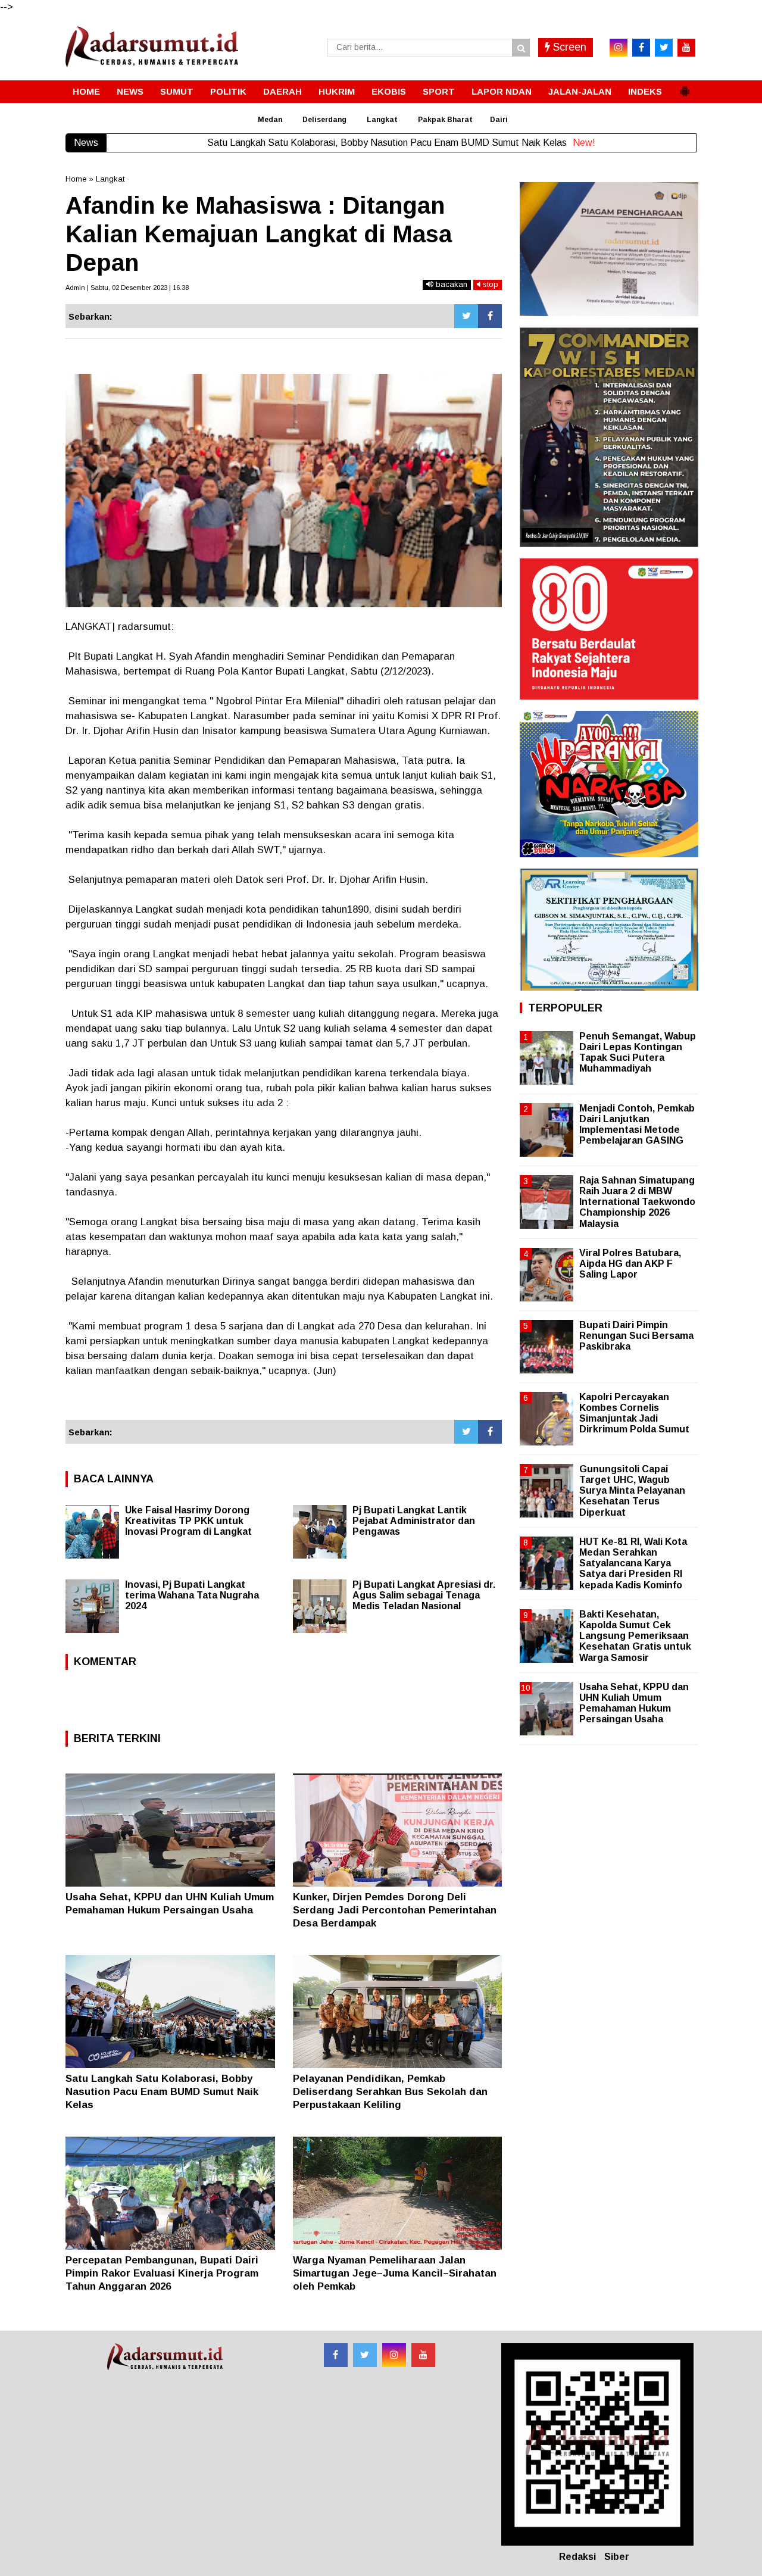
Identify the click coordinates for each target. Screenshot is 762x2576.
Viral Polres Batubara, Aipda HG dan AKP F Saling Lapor (630, 1264)
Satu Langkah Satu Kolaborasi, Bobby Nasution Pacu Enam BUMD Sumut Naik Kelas (162, 2092)
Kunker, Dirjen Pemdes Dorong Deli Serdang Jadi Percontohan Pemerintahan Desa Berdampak (395, 1910)
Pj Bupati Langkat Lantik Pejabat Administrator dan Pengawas (414, 1521)
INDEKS (645, 91)
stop (489, 284)
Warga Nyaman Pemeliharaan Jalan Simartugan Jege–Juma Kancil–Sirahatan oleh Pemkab (395, 2273)
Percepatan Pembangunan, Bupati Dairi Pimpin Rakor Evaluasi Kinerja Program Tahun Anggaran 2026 (162, 2273)
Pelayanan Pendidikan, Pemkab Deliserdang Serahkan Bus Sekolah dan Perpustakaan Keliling (390, 2092)
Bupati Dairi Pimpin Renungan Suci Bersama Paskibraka (636, 1336)
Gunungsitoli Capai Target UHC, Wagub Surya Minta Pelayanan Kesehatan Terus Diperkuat (632, 1491)
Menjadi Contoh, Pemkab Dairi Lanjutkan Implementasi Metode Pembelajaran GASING (637, 1125)
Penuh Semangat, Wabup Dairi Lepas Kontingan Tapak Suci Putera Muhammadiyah (638, 1053)
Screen (568, 47)
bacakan (450, 284)
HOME (86, 91)
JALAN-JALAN (580, 91)
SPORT (439, 91)
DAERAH (282, 91)
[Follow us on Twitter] (365, 2355)
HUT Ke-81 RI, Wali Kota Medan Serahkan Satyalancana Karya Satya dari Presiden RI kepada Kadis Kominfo (633, 1563)
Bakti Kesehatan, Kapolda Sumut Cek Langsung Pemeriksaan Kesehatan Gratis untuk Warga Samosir (635, 1636)
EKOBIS (389, 91)
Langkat (382, 120)
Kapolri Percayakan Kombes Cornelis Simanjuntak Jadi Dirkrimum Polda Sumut (634, 1413)
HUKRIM (337, 91)
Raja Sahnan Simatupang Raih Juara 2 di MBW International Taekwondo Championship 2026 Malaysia (637, 1202)
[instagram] (619, 48)
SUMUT (177, 91)
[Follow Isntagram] (394, 2355)
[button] (685, 86)
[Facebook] (490, 316)
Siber (617, 2557)
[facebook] (641, 48)
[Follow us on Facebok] (336, 2355)
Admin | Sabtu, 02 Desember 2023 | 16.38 (127, 288)
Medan (270, 120)
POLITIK (228, 91)
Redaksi (577, 2557)
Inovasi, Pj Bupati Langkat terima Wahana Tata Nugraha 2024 (192, 1595)
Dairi (499, 120)
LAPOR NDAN (502, 91)
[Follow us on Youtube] (423, 2355)
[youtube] (686, 48)
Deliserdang (324, 120)
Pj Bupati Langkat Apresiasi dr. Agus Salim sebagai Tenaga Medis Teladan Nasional (424, 1595)
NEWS (130, 91)
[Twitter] (466, 316)
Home (76, 179)
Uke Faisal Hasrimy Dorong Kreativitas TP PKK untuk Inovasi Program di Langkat (188, 1521)
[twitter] (664, 48)
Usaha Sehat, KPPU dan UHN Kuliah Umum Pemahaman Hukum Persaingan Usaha (634, 1703)
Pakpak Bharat (445, 120)
